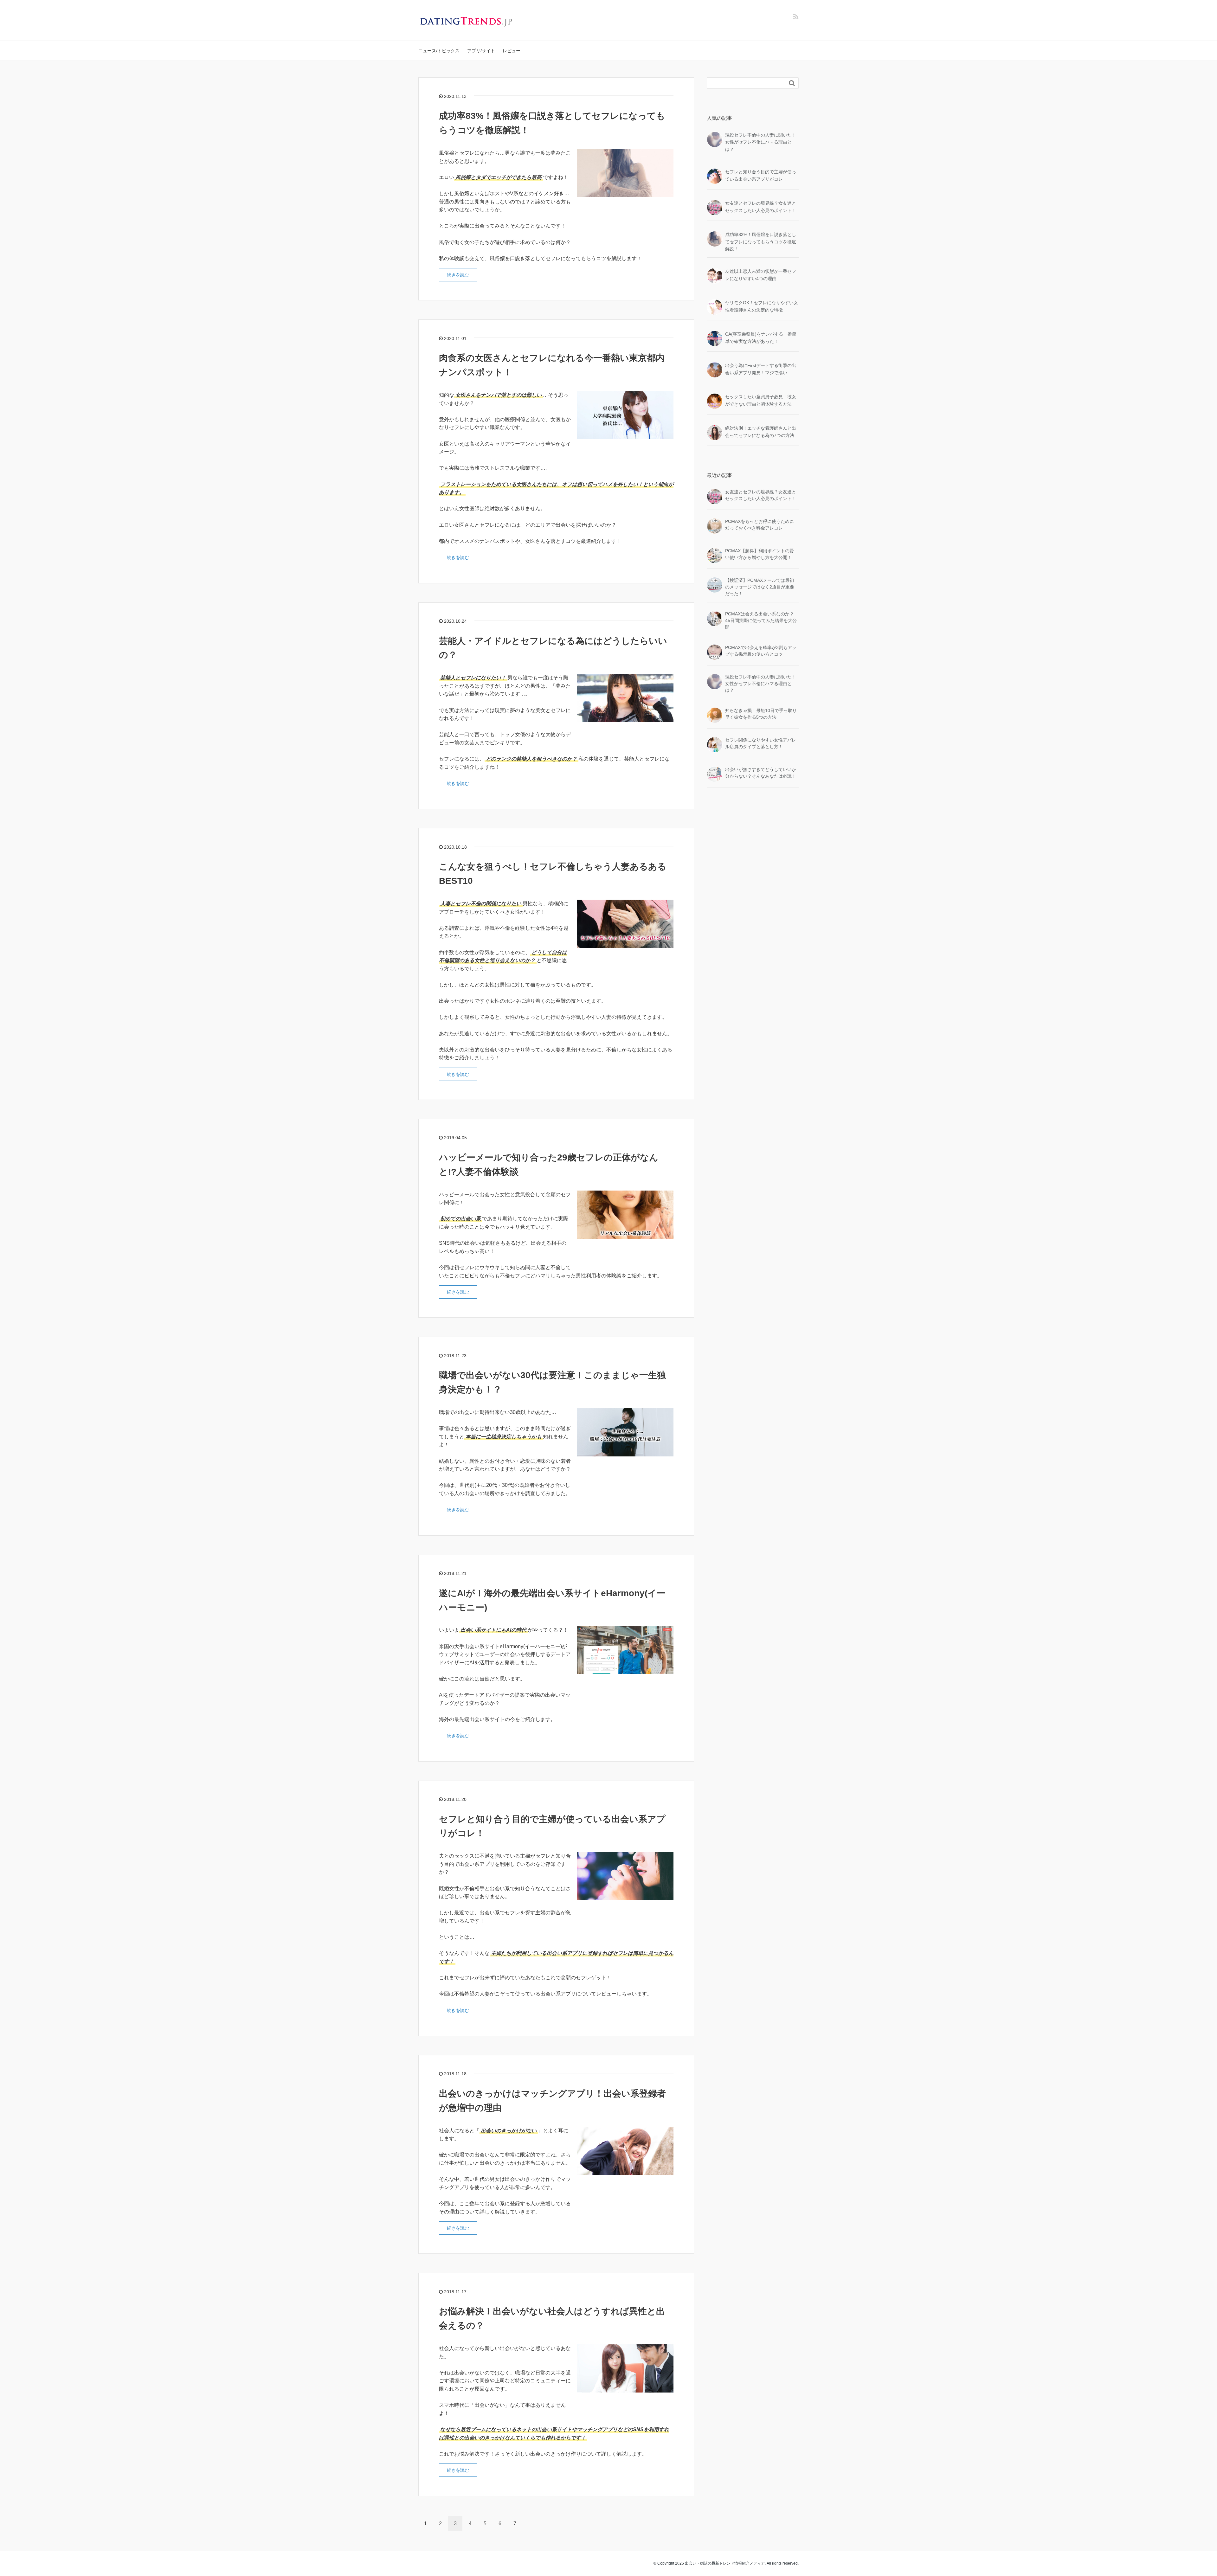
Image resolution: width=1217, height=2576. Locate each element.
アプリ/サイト (481, 51)
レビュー (512, 51)
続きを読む (458, 275)
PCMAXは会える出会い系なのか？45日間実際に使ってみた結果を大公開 (761, 620)
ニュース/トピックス (439, 51)
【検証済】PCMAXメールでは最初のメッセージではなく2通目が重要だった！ (760, 587)
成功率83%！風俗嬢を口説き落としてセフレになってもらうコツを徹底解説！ (761, 242)
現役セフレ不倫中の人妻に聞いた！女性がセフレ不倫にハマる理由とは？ (761, 142)
